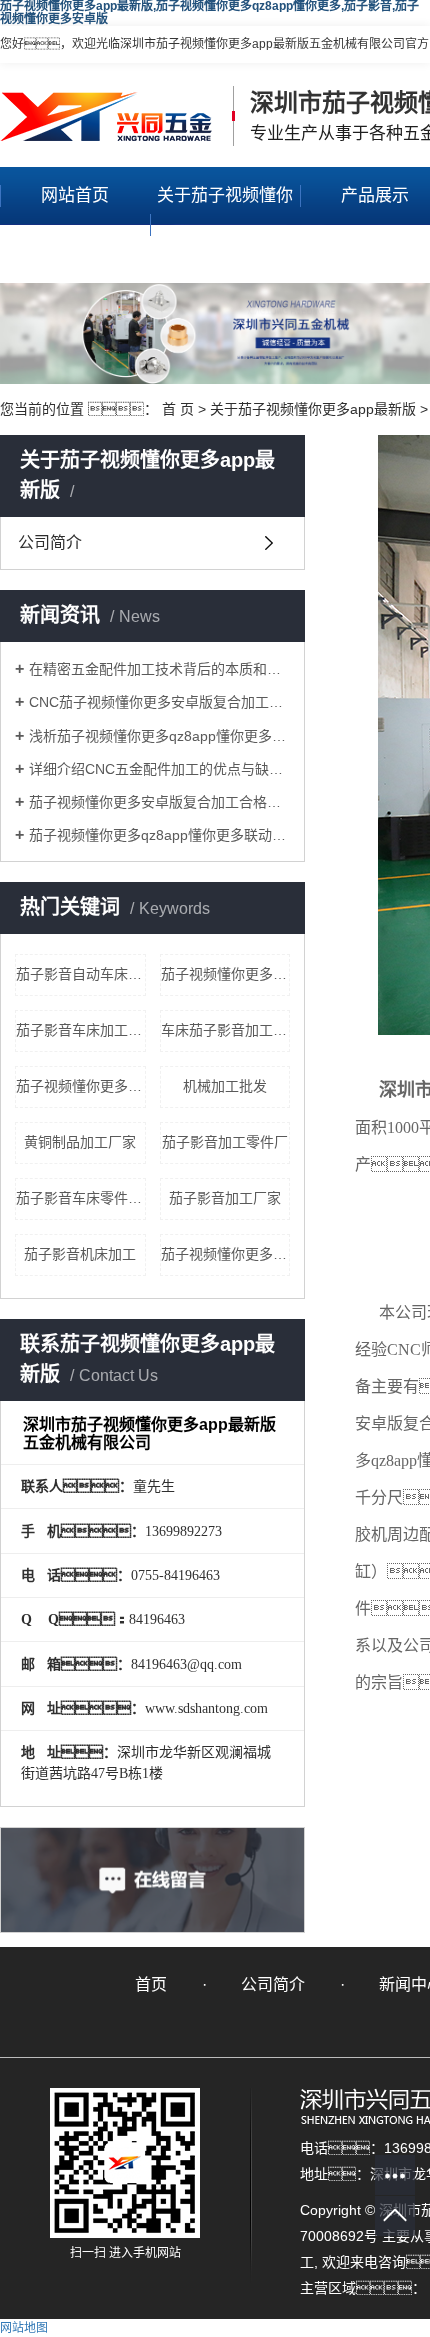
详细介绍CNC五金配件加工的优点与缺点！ (159, 769)
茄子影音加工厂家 (225, 1198)
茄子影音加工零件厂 (225, 1142)
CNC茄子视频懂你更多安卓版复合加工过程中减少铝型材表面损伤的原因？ (159, 702)
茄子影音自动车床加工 (81, 974)
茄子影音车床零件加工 (81, 1198)
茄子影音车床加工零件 (81, 1030)
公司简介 (50, 542)
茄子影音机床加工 (80, 1254)
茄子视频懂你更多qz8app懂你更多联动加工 (81, 1086)
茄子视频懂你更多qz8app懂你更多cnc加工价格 (226, 1254)
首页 (151, 1984)
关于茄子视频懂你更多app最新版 (225, 224)
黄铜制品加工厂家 (80, 1142)
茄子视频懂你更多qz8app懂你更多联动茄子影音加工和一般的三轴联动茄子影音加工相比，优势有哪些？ (159, 835)
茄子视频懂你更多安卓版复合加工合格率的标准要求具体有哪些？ (159, 802)
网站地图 (24, 2328)
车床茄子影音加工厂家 (226, 1030)
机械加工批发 (225, 1086)
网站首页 (75, 195)
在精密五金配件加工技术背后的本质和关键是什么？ (159, 669)
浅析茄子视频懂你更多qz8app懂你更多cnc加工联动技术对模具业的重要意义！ (159, 736)
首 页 (178, 409)
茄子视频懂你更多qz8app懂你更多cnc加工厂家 (226, 974)
